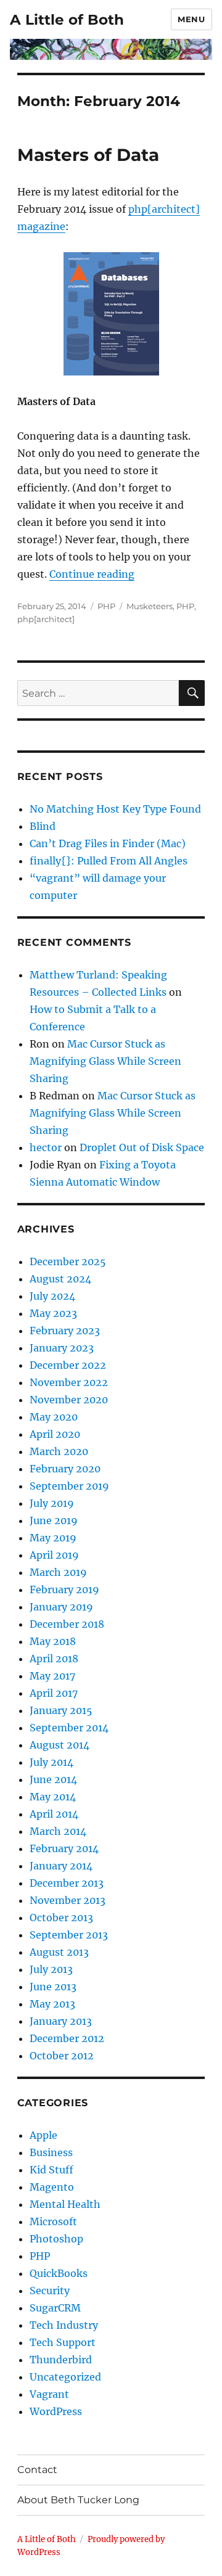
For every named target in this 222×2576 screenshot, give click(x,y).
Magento (52, 2187)
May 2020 (54, 1417)
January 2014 (61, 1866)
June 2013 (53, 1987)
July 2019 (52, 1503)
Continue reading (92, 574)
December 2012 (67, 2038)
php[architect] (46, 619)
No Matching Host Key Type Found (115, 809)
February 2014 (64, 1848)
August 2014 (60, 1745)
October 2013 (61, 1918)
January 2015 (61, 1710)
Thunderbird (61, 2360)
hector (46, 1147)
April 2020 (55, 1434)
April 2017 (54, 1693)
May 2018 (53, 1641)
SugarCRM (55, 2308)
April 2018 (54, 1659)
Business (51, 2152)
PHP (106, 606)
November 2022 (69, 1382)
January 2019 (61, 1607)
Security (50, 2291)
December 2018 (67, 1624)
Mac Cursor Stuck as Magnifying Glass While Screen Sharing (105, 1061)
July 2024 (52, 1296)
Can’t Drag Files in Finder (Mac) (108, 843)
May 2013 (52, 2004)
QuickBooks (59, 2273)
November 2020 (69, 1400)
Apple (43, 2135)
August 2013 (59, 1952)
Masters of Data (88, 155)
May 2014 (53, 1797)
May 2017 (52, 1676)
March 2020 (59, 1451)
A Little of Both (67, 20)
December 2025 (68, 1261)
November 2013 (68, 1900)
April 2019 (54, 1555)
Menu (191, 19)
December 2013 (67, 1883)
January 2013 (61, 2021)
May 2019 (53, 1538)
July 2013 (51, 1969)
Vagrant (49, 2394)
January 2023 (62, 1348)
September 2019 (69, 1486)
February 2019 (64, 1589)
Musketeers (150, 606)
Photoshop (56, 2239)
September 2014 (69, 1728)
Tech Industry (64, 2325)
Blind (43, 826)
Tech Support (63, 2342)
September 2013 (69, 1935)
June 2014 (53, 1779)
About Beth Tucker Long (78, 2500)
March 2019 (58, 1572)
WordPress (56, 2411)
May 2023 (53, 1313)
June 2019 (54, 1520)
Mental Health (65, 2204)
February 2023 (65, 1331)
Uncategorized (65, 2377)
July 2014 (51, 1762)
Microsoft (53, 2221)
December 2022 (68, 1365)
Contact (37, 2470)
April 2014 (54, 1814)
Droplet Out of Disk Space (142, 1147)
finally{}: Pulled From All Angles (109, 861)
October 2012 (62, 2056)
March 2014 (58, 1831)
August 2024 (60, 1279)
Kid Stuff (51, 2170)
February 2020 (65, 1469)
